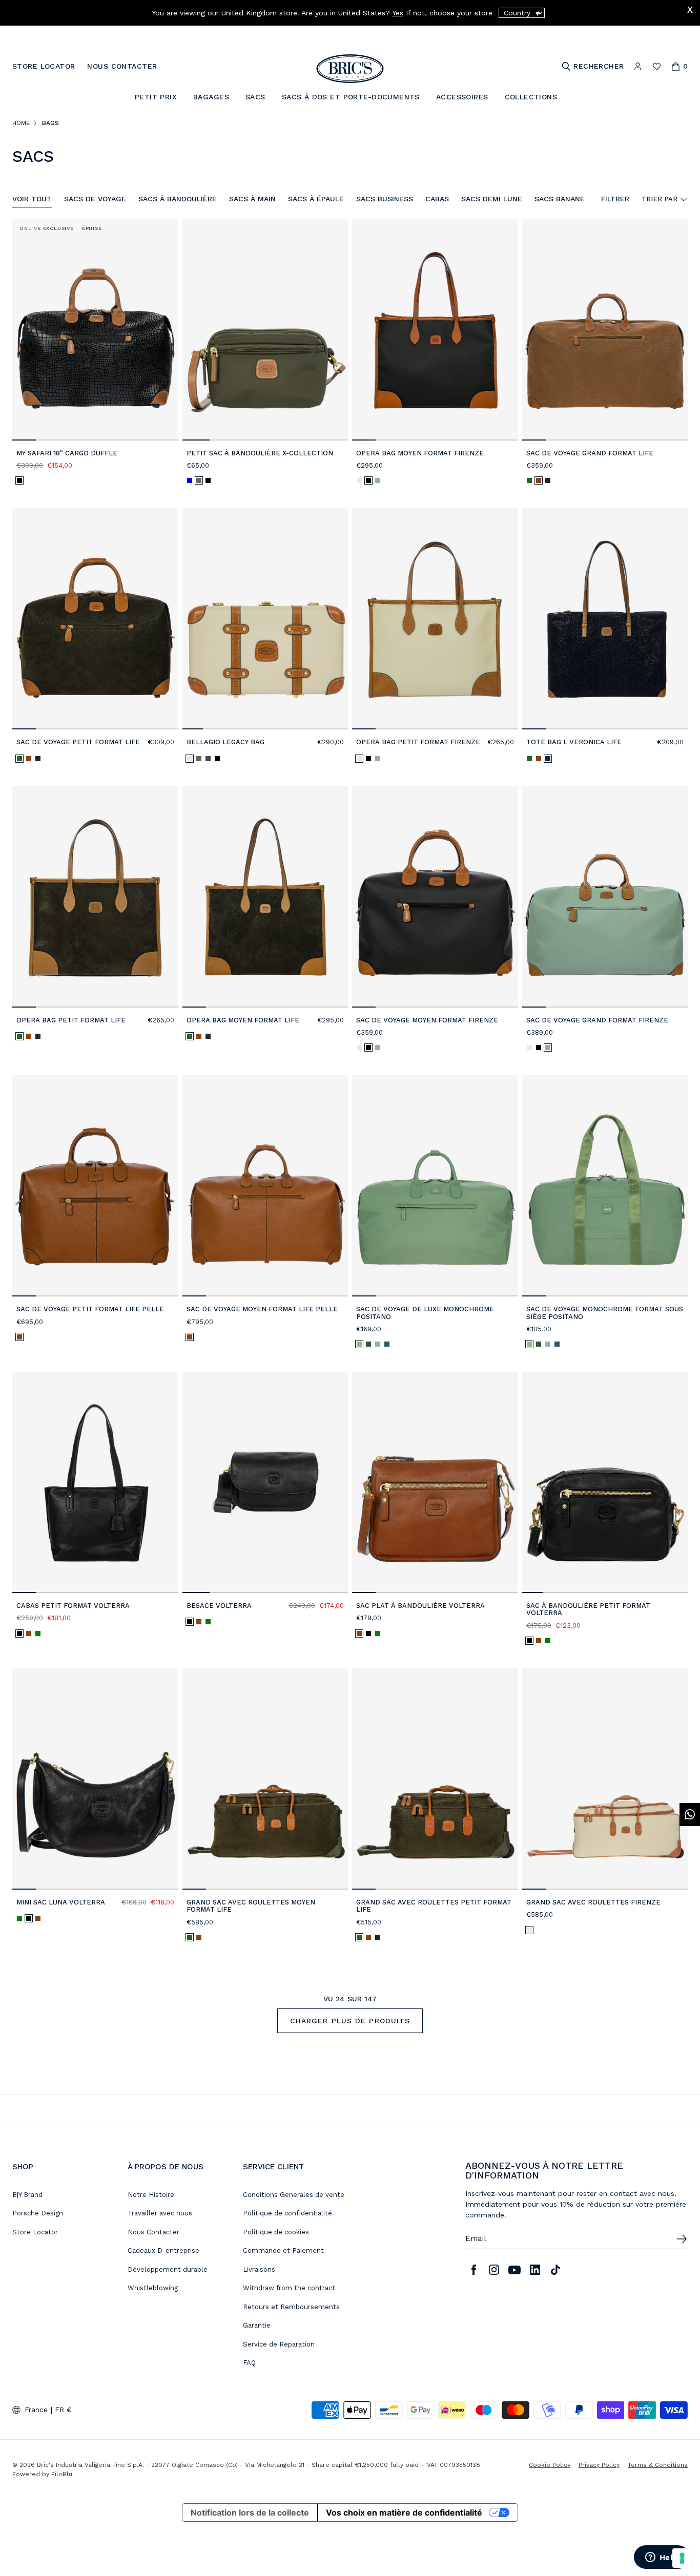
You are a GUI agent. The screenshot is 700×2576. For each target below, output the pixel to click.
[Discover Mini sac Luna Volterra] (95, 1779)
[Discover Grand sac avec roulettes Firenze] (605, 1779)
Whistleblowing (153, 2288)
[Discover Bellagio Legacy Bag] (265, 619)
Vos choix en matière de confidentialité (404, 2512)
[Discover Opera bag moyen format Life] (265, 897)
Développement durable (168, 2269)
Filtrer (615, 199)
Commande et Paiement (283, 2250)
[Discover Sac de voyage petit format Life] (95, 619)
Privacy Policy (599, 2465)
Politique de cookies (276, 2232)
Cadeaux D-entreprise (163, 2250)
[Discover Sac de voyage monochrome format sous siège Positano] (605, 1186)
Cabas (437, 199)
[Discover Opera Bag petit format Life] (95, 897)
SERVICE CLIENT (273, 2167)
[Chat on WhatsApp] (690, 1815)
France (36, 2410)
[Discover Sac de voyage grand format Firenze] (605, 897)
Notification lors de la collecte (250, 2512)
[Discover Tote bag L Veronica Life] (605, 619)
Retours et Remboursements (291, 2307)
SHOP (23, 2167)
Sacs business (385, 199)
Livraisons (259, 2269)
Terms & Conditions (658, 2465)
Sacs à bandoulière (178, 199)
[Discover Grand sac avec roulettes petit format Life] (435, 1779)
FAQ (249, 2363)
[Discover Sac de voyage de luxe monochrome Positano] (435, 1186)
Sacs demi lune (492, 199)
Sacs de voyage (95, 199)
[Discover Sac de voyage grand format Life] (605, 330)
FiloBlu (62, 2474)
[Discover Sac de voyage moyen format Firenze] (435, 897)
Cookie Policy (550, 2465)
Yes (398, 13)
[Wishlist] (657, 66)
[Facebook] (473, 2270)
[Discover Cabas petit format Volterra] (95, 1482)
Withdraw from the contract (289, 2288)
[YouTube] (514, 2270)
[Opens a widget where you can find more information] (662, 2558)
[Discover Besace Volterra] (265, 1482)
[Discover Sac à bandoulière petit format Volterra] (605, 1482)
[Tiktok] (555, 2270)
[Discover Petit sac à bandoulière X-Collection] (265, 330)
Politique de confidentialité (287, 2213)
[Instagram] (494, 2270)
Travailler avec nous (160, 2213)
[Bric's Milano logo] (350, 69)
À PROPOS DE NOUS (166, 2167)
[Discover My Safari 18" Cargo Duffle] (95, 330)
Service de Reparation (279, 2344)
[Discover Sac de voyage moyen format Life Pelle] (265, 1186)
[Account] (638, 66)
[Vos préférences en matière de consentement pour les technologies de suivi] (682, 2558)
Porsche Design (38, 2213)
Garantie (257, 2325)
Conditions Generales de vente (294, 2195)
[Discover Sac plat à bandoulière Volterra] (435, 1482)
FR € (63, 2410)
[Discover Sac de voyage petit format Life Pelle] (95, 1186)
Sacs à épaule (316, 199)
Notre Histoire (151, 2195)
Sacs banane (560, 199)
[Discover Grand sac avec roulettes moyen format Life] (265, 1779)
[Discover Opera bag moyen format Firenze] (435, 330)
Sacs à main (252, 199)
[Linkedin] (535, 2270)
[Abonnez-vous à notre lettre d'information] (682, 2239)
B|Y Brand (27, 2195)
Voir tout (32, 199)
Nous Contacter (153, 2232)
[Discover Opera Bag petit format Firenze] (435, 619)
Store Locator (35, 2232)
